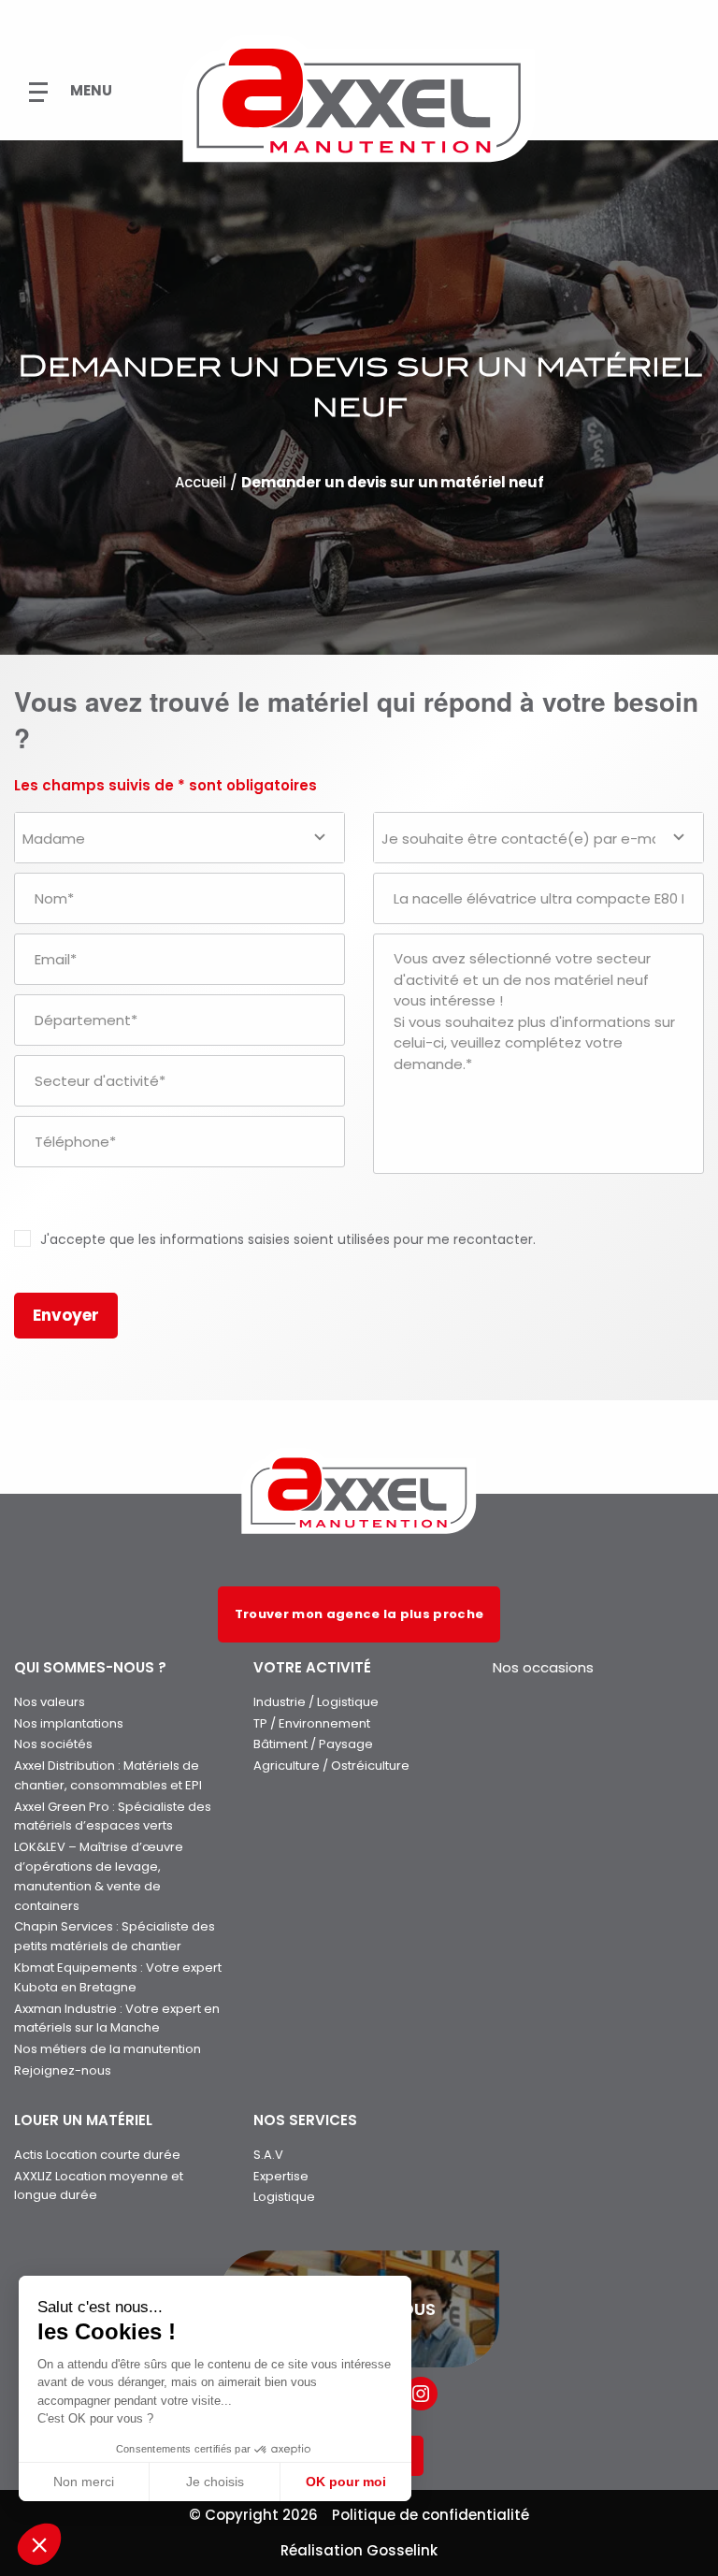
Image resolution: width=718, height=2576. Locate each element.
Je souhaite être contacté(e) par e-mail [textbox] (524, 839)
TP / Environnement (312, 1723)
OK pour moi (346, 2482)
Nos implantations (69, 1723)
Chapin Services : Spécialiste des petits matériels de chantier (115, 1936)
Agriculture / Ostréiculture (331, 1766)
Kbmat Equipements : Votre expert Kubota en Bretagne (118, 1977)
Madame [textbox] (54, 839)
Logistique (284, 2197)
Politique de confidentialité (431, 2515)
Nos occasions (543, 1667)
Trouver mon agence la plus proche (359, 1614)
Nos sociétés (53, 1744)
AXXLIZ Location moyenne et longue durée (99, 2186)
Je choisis (215, 2482)
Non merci (84, 2482)
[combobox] (179, 838)
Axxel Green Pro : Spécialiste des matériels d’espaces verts (113, 1816)
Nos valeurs (50, 1702)
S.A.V (268, 2155)
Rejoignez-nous (63, 2070)
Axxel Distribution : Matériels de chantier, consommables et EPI (108, 1775)
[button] (39, 2544)
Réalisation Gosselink (359, 2550)
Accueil (201, 483)
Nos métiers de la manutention (108, 2049)
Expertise (281, 2176)
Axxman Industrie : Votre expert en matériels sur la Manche (117, 2019)
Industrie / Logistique (316, 1702)
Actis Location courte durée (97, 2155)
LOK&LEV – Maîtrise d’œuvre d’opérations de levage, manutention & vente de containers (99, 1876)
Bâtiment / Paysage (313, 1744)
